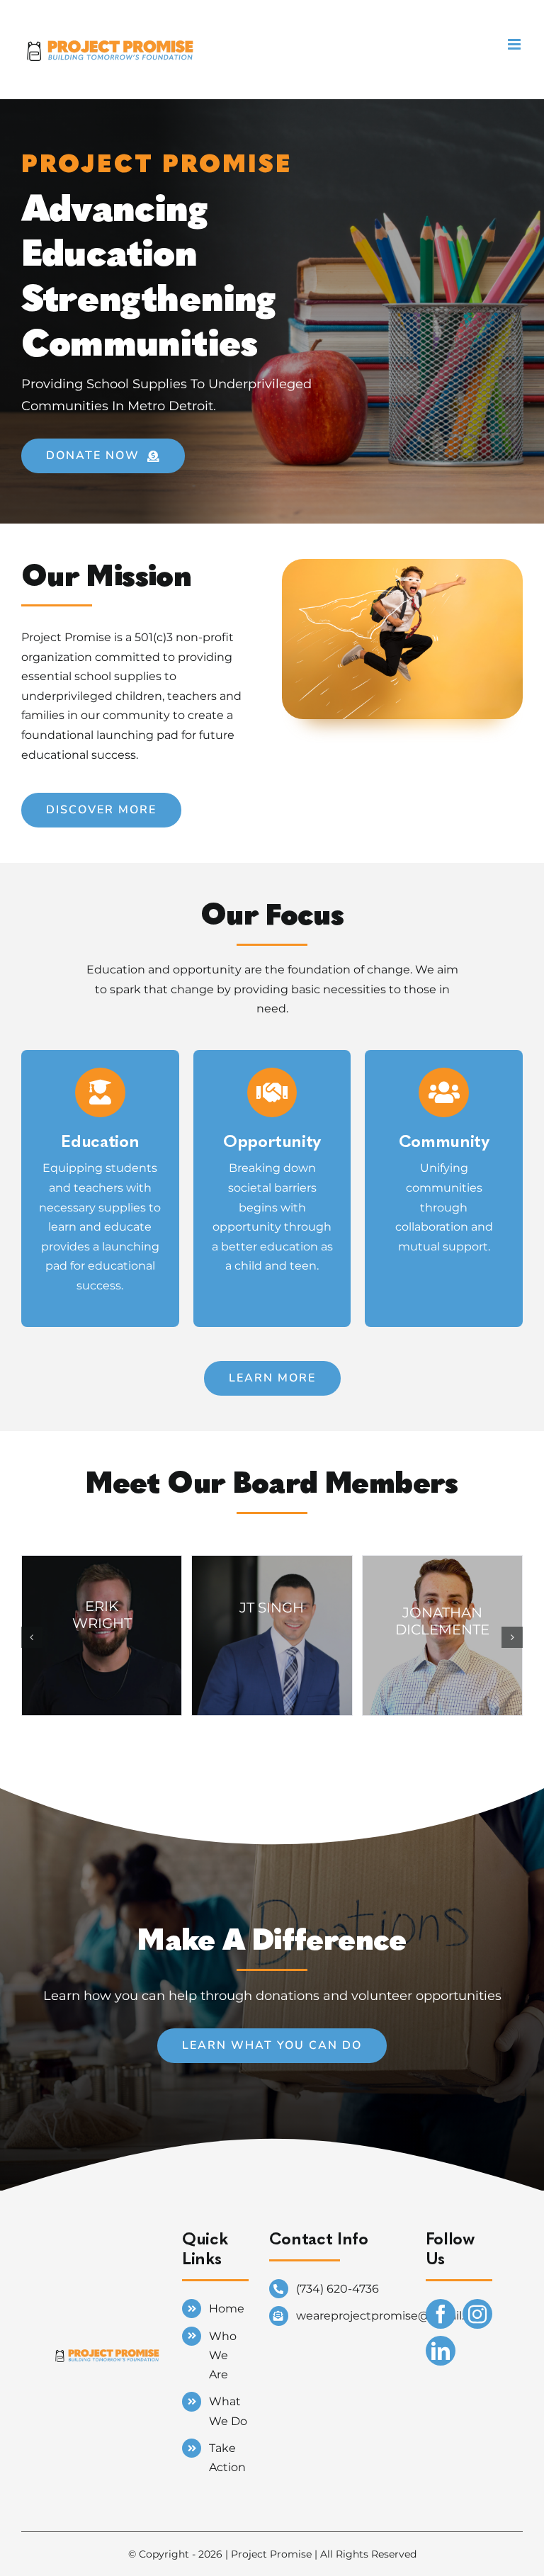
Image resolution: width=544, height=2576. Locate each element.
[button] (32, 1637)
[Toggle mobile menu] (515, 44)
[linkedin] (441, 2351)
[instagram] (477, 2314)
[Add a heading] (107, 2338)
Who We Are (223, 2355)
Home (227, 2309)
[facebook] (441, 2314)
